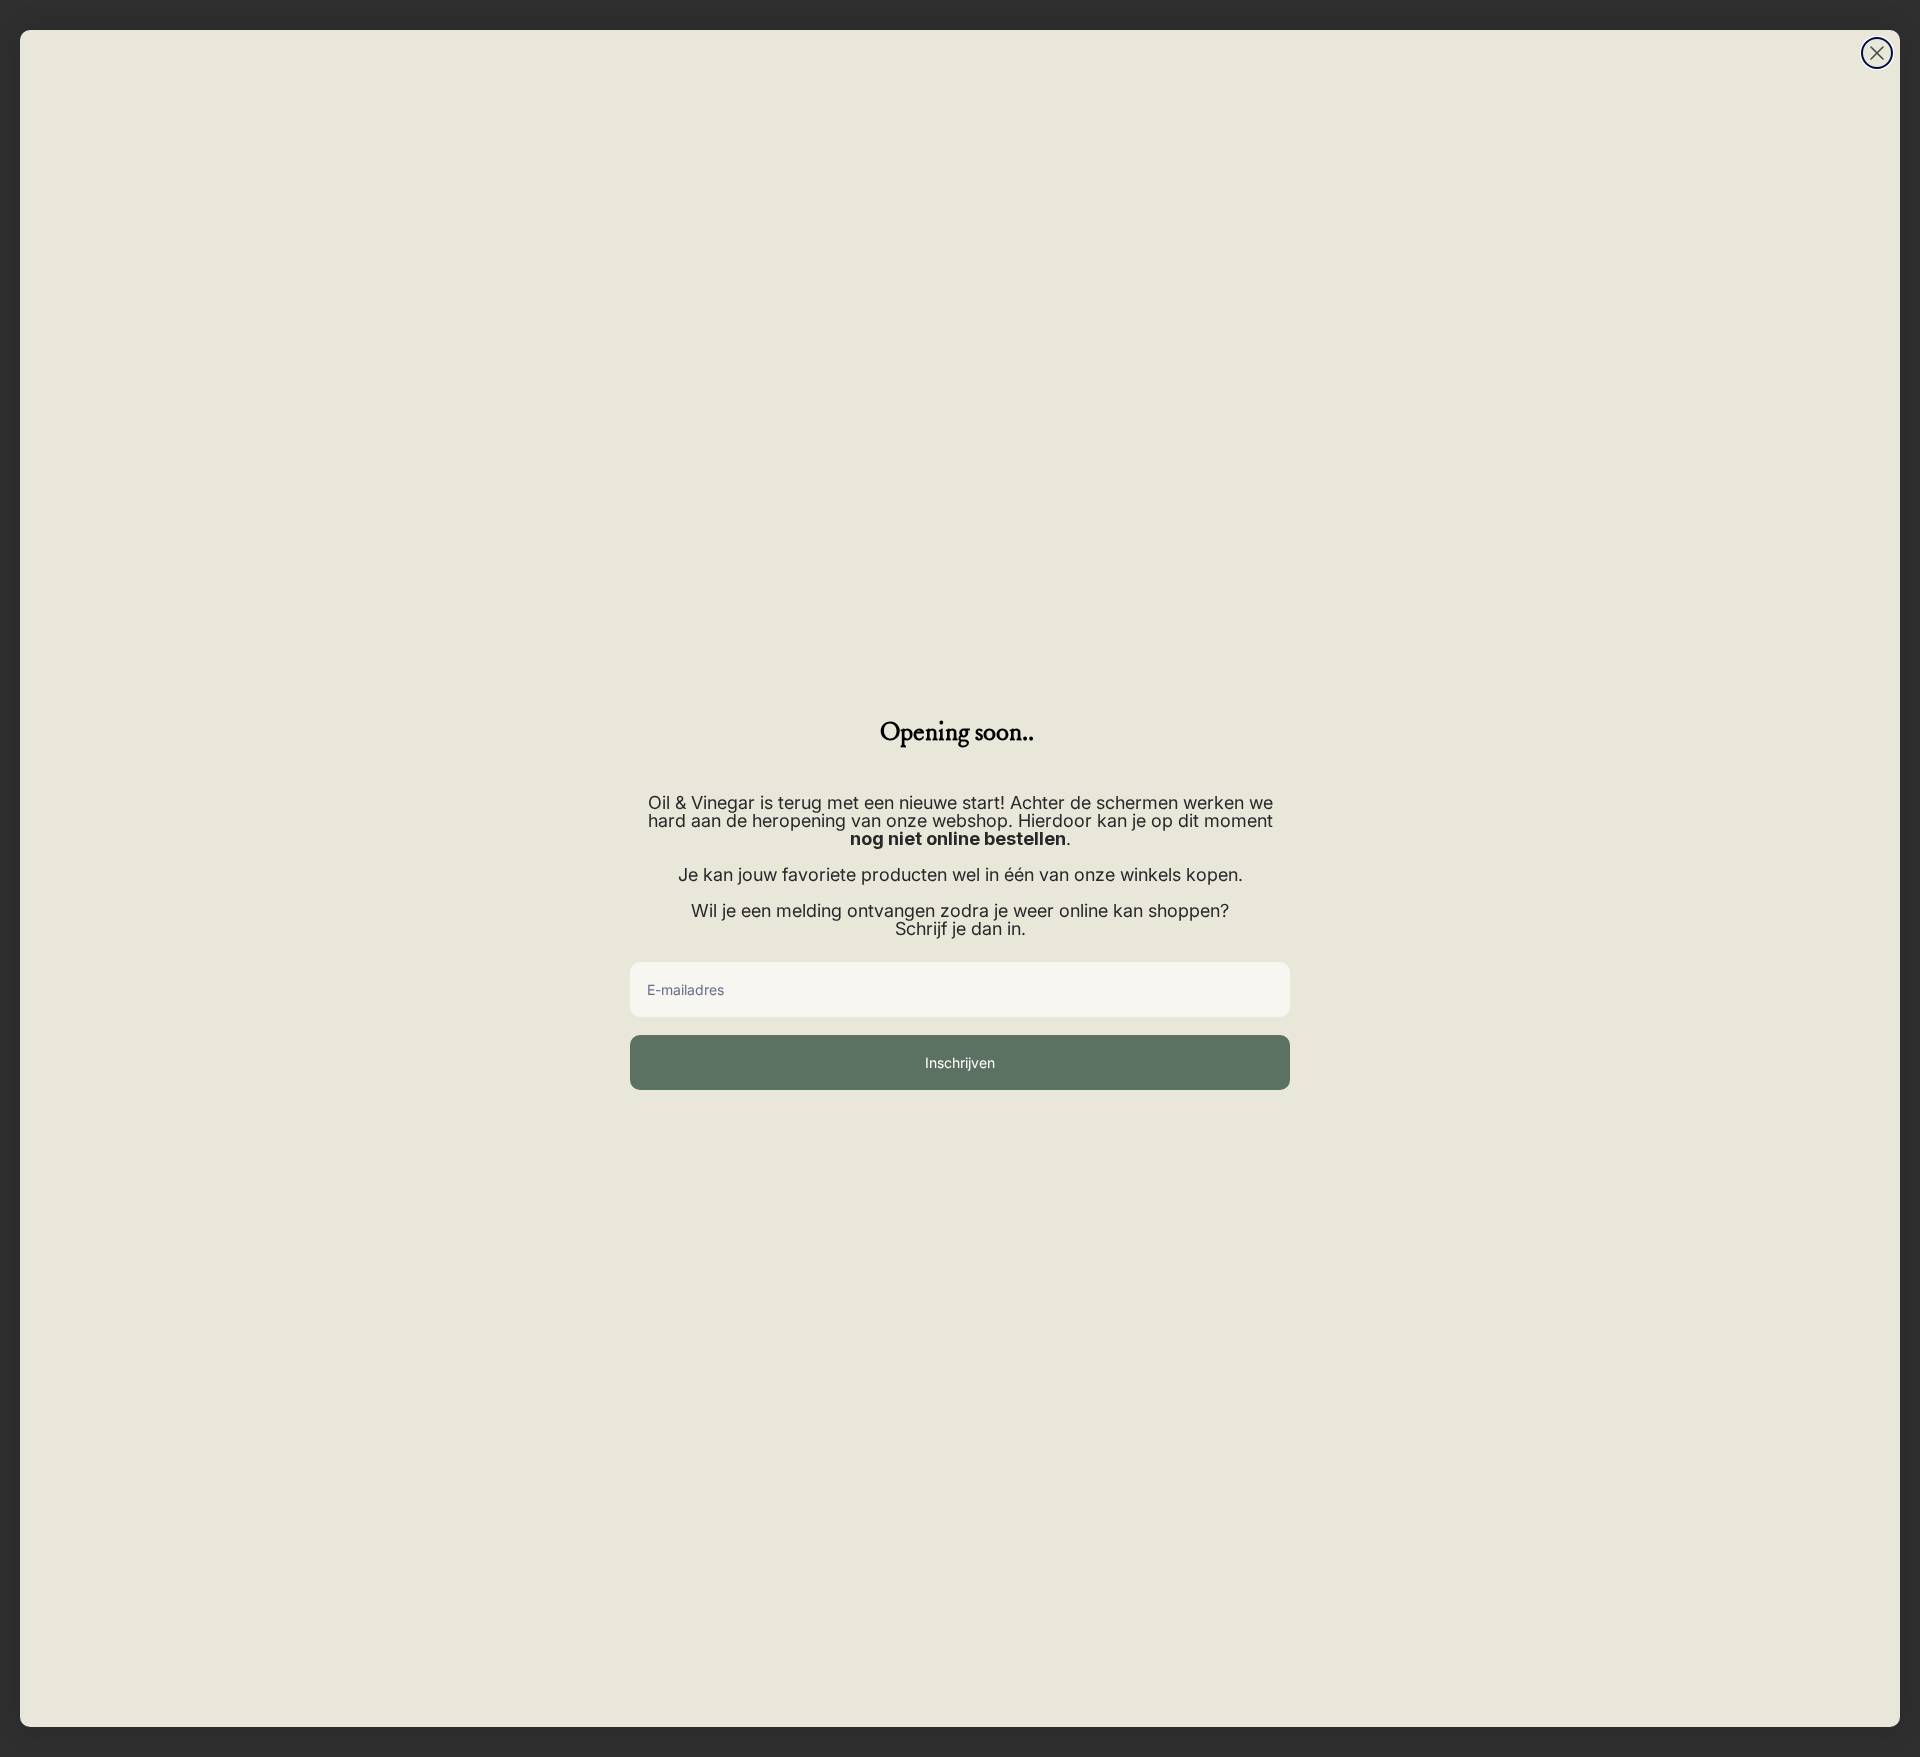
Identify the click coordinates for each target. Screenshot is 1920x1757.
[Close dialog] (1877, 53)
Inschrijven (960, 1062)
